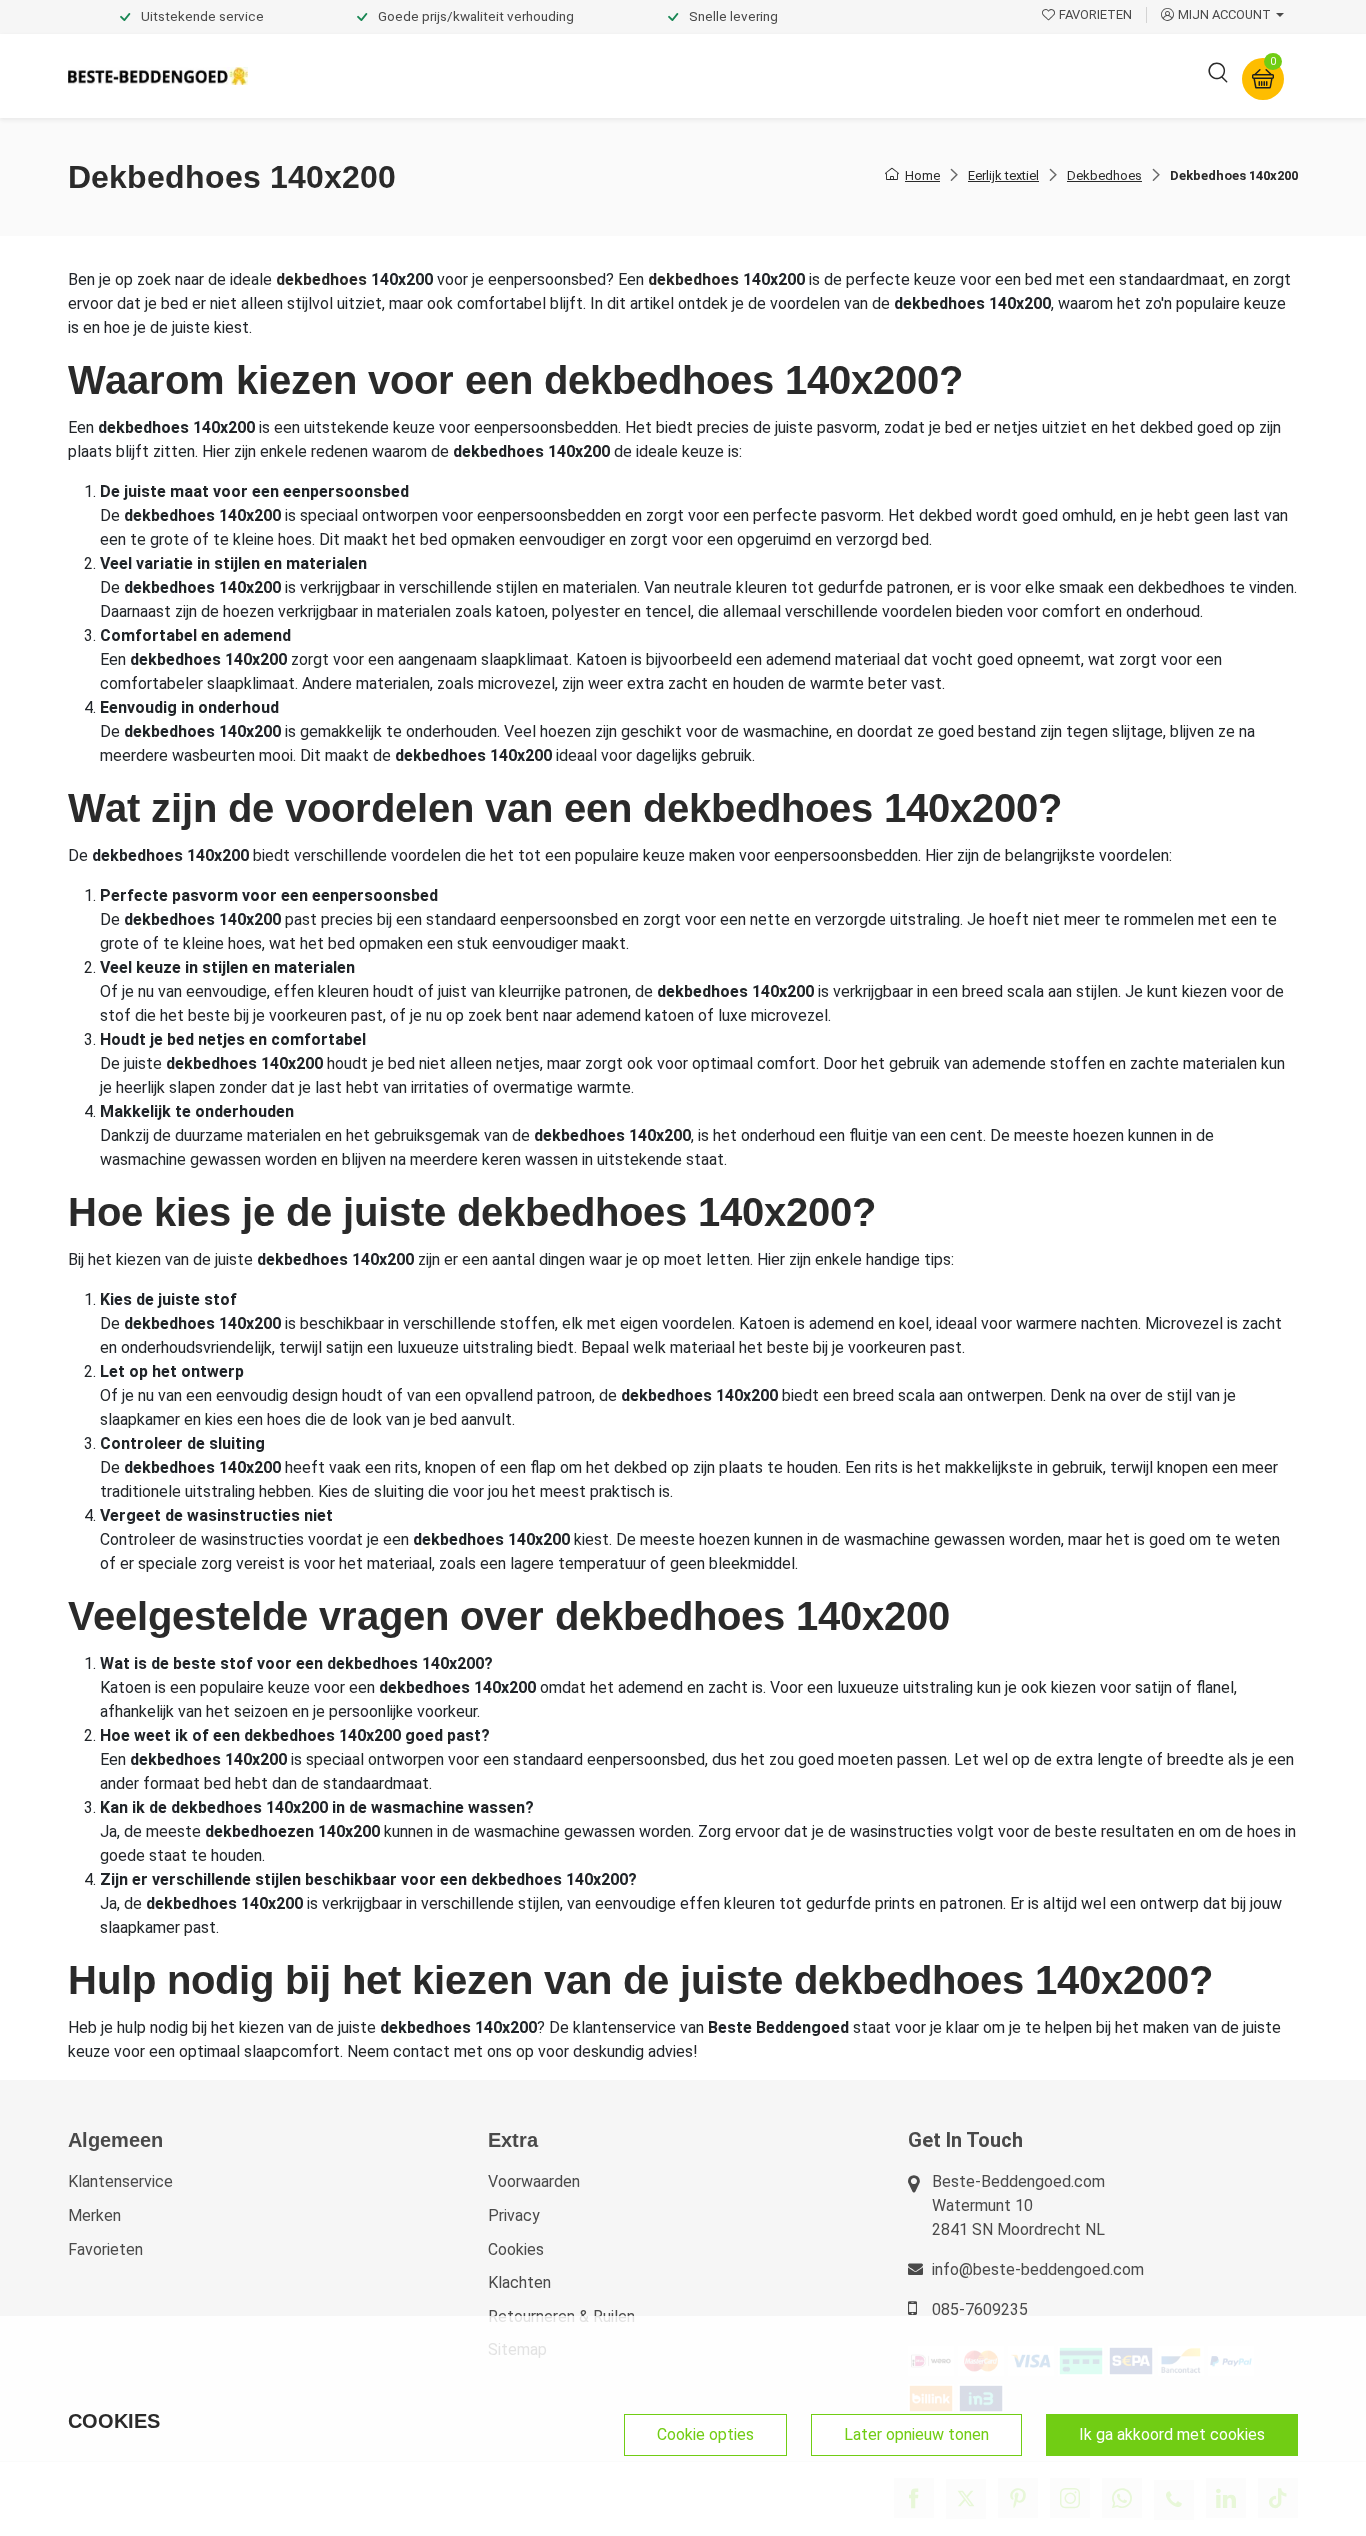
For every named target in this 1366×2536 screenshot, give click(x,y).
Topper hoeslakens (738, 75)
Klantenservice (120, 2181)
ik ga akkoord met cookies (1172, 2434)
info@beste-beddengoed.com (1038, 2269)
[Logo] (158, 76)
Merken (94, 2215)
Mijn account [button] (1224, 14)
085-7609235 (980, 2309)
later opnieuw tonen (916, 2434)
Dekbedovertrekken (342, 75)
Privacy (514, 2215)
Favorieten (105, 2249)
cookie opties (705, 2434)
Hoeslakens (598, 75)
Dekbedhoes (1104, 175)
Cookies (516, 2249)
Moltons (866, 75)
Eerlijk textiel (1003, 175)
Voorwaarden (534, 2181)
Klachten (519, 2282)
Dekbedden (484, 75)
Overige (955, 75)
